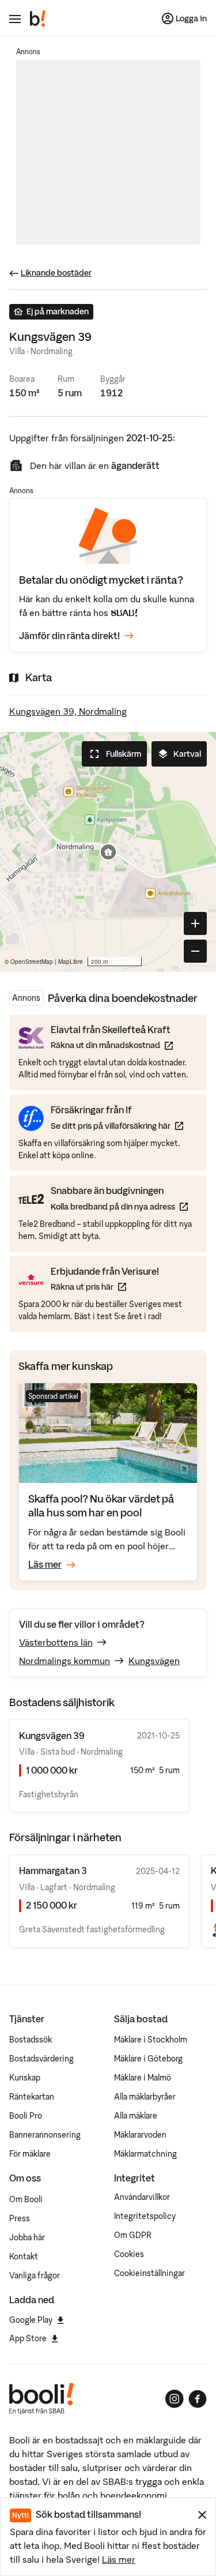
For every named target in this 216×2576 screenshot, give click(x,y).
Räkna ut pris (105, 1287)
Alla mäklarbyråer (145, 2097)
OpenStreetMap (32, 962)
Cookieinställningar (149, 2273)
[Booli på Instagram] (175, 2399)
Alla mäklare (136, 2116)
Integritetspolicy (145, 2216)
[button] (108, 852)
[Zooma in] (195, 923)
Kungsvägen (154, 1661)
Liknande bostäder (56, 273)
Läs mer (119, 2559)
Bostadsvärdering (41, 2059)
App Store (28, 2338)
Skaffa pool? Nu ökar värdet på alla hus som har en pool (101, 1506)
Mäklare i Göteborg (148, 2059)
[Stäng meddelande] (202, 2515)
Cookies (129, 2254)
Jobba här (27, 2237)
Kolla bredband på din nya (119, 1206)
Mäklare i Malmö (143, 2078)
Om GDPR (133, 2235)
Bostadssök (31, 2040)
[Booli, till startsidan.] (38, 18)
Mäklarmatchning (145, 2154)
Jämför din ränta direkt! (69, 636)
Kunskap (25, 2078)
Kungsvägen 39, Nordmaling (68, 711)
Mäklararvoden (140, 2135)
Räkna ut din (112, 1045)
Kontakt (24, 2256)
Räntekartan (32, 2097)
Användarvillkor (142, 2197)
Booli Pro (26, 2116)
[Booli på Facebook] (198, 2399)
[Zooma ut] (195, 951)
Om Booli (26, 2199)
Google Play (31, 2320)
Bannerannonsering (45, 2135)
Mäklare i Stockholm (151, 2040)
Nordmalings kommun (65, 1661)
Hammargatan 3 (53, 1871)
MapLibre (71, 962)
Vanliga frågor (35, 2275)
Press (20, 2218)
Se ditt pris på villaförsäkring (117, 1126)
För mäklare (30, 2154)
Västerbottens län (56, 1642)
